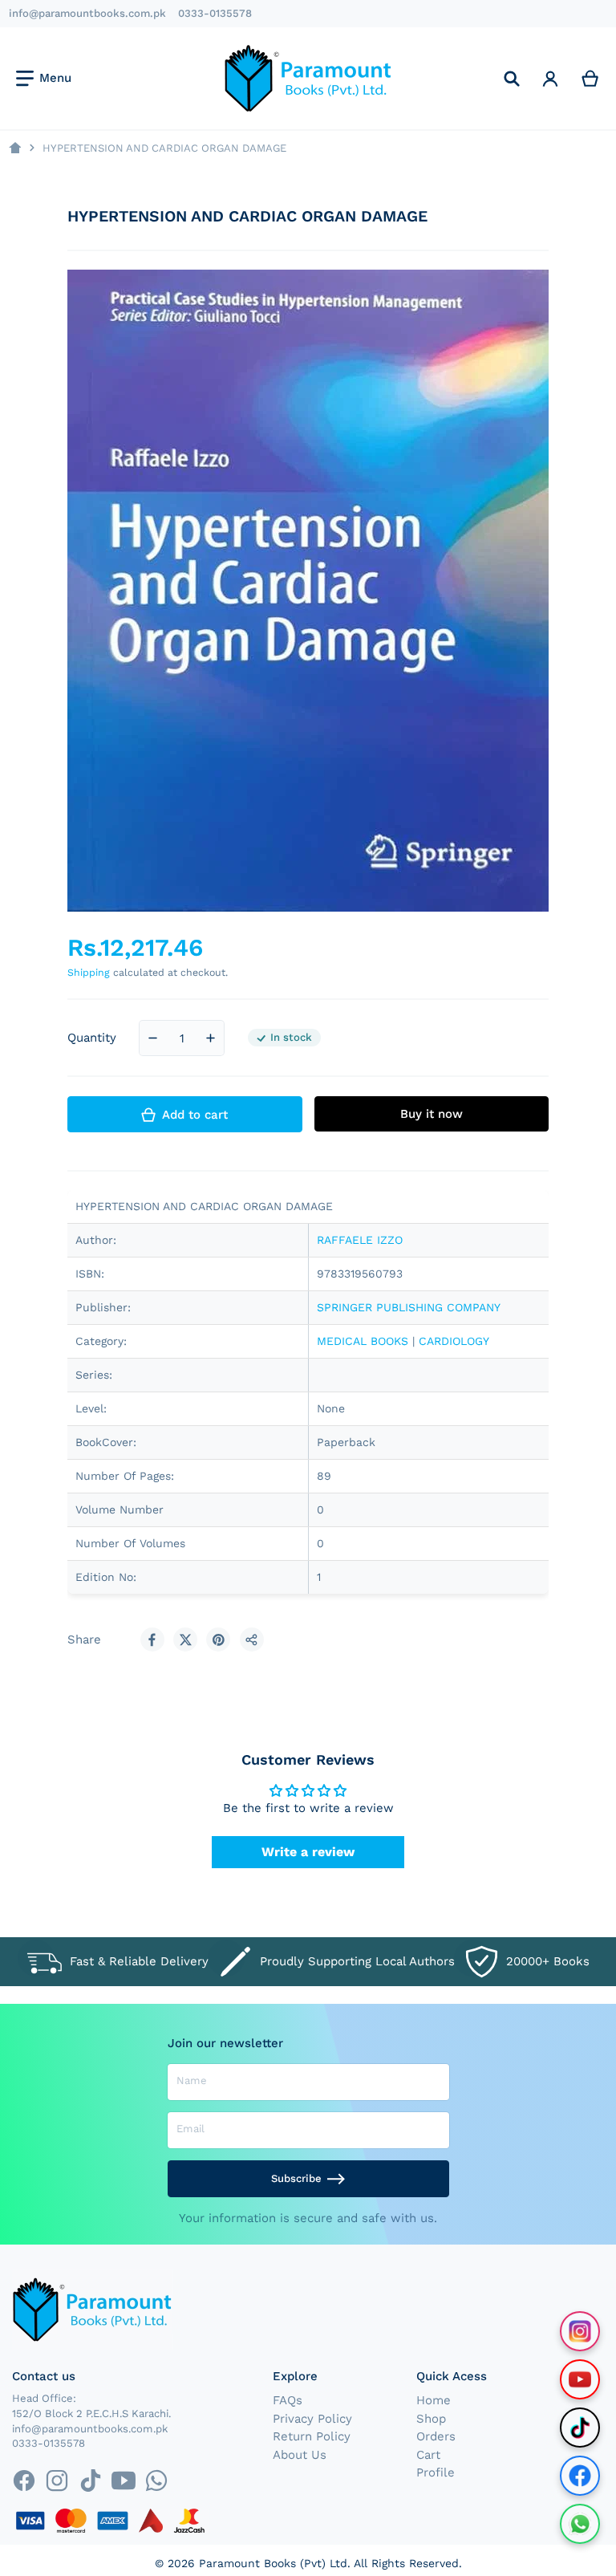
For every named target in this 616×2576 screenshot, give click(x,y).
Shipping (89, 972)
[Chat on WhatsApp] (580, 2524)
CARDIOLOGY (454, 1341)
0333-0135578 (215, 13)
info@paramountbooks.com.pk (87, 13)
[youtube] (123, 2480)
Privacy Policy (312, 2419)
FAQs (288, 2400)
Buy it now (432, 1114)
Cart (428, 2455)
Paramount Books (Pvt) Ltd (273, 2563)
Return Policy (312, 2436)
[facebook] (24, 2480)
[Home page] (15, 148)
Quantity (92, 1038)
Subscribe (296, 2178)
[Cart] (590, 78)
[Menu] (44, 79)
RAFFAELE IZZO (360, 1240)
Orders (436, 2436)
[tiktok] (90, 2480)
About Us (300, 2455)
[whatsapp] (156, 2480)
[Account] (550, 78)
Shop (431, 2419)
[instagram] (57, 2480)
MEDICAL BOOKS (363, 1341)
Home (434, 2400)
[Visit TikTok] (580, 2428)
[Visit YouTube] (580, 2379)
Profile (436, 2472)
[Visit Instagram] (580, 2331)
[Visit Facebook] (580, 2476)
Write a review (308, 1852)
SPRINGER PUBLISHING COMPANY (409, 1307)
